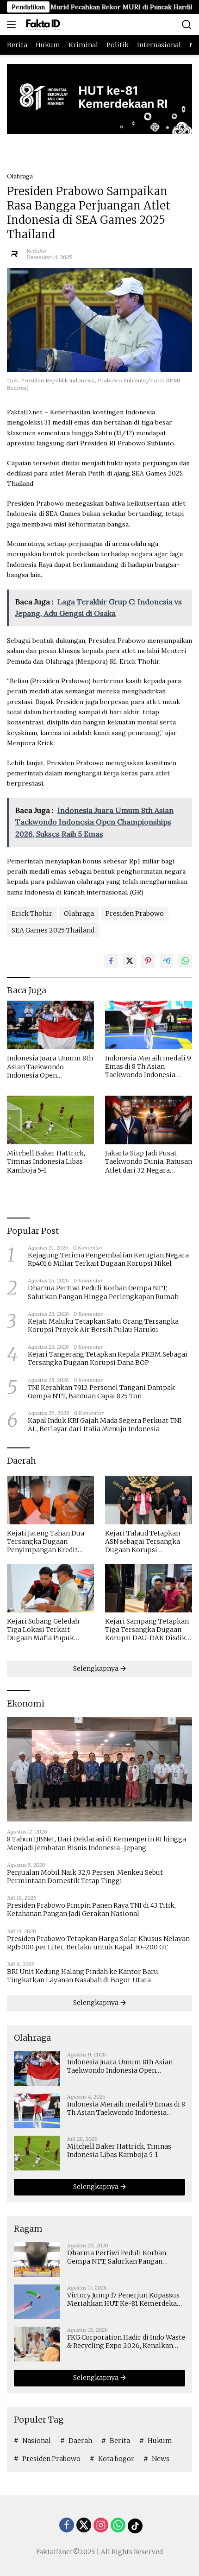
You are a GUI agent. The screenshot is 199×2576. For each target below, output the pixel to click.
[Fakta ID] (53, 25)
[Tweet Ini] (130, 961)
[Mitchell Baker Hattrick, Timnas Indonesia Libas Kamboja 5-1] (50, 1120)
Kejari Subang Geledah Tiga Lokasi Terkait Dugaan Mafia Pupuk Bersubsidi (43, 1630)
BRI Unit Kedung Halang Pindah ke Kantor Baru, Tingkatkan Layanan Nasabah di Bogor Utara (83, 1976)
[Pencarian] (187, 25)
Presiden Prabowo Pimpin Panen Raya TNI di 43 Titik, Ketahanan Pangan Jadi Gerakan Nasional (91, 1910)
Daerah (80, 2441)
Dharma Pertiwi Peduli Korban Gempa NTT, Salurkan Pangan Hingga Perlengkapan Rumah (103, 1292)
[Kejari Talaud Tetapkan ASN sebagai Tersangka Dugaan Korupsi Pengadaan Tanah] (149, 1500)
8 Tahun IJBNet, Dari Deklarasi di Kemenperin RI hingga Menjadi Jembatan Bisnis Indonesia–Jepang (96, 1843)
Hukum (160, 2441)
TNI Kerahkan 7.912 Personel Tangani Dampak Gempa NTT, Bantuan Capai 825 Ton (101, 1392)
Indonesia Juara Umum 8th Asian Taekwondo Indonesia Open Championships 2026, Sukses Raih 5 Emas (50, 1067)
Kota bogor (116, 2459)
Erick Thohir (32, 914)
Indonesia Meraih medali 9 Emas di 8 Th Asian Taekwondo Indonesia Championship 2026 (148, 1067)
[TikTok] (135, 2526)
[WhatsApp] (118, 2526)
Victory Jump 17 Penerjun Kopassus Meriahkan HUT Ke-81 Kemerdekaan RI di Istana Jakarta (126, 2299)
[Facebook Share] (111, 961)
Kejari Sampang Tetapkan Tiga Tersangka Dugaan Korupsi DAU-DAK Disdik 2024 (147, 1630)
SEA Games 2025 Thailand (53, 930)
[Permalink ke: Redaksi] (14, 253)
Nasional (37, 2441)
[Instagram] (101, 2526)
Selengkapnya (96, 1669)
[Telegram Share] (167, 961)
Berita (120, 2441)
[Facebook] (67, 2526)
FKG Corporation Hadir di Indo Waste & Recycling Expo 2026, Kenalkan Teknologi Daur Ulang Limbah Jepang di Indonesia (126, 2341)
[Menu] (13, 25)
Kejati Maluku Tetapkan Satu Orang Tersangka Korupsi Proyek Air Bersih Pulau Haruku (103, 1326)
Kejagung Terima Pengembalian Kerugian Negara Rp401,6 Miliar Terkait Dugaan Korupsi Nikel (108, 1259)
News (161, 2459)
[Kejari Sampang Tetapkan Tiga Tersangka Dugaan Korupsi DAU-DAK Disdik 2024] (149, 1588)
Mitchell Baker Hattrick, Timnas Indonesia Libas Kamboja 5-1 (46, 1161)
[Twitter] (84, 2526)
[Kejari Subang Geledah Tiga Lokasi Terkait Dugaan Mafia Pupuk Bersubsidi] (50, 1588)
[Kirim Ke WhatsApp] (185, 961)
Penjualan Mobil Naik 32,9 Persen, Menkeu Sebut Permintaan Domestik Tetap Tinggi (85, 1877)
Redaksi (36, 251)
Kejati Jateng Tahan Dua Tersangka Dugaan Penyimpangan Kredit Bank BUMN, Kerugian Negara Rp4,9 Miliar (46, 1542)
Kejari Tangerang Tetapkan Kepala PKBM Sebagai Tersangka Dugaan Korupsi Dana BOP (108, 1358)
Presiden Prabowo (135, 914)
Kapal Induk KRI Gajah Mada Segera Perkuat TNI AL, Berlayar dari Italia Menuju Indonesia (105, 1425)
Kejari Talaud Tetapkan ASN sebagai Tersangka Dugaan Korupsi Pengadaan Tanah (143, 1542)
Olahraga (20, 176)
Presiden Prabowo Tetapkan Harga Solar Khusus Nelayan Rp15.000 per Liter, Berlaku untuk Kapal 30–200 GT (98, 1943)
